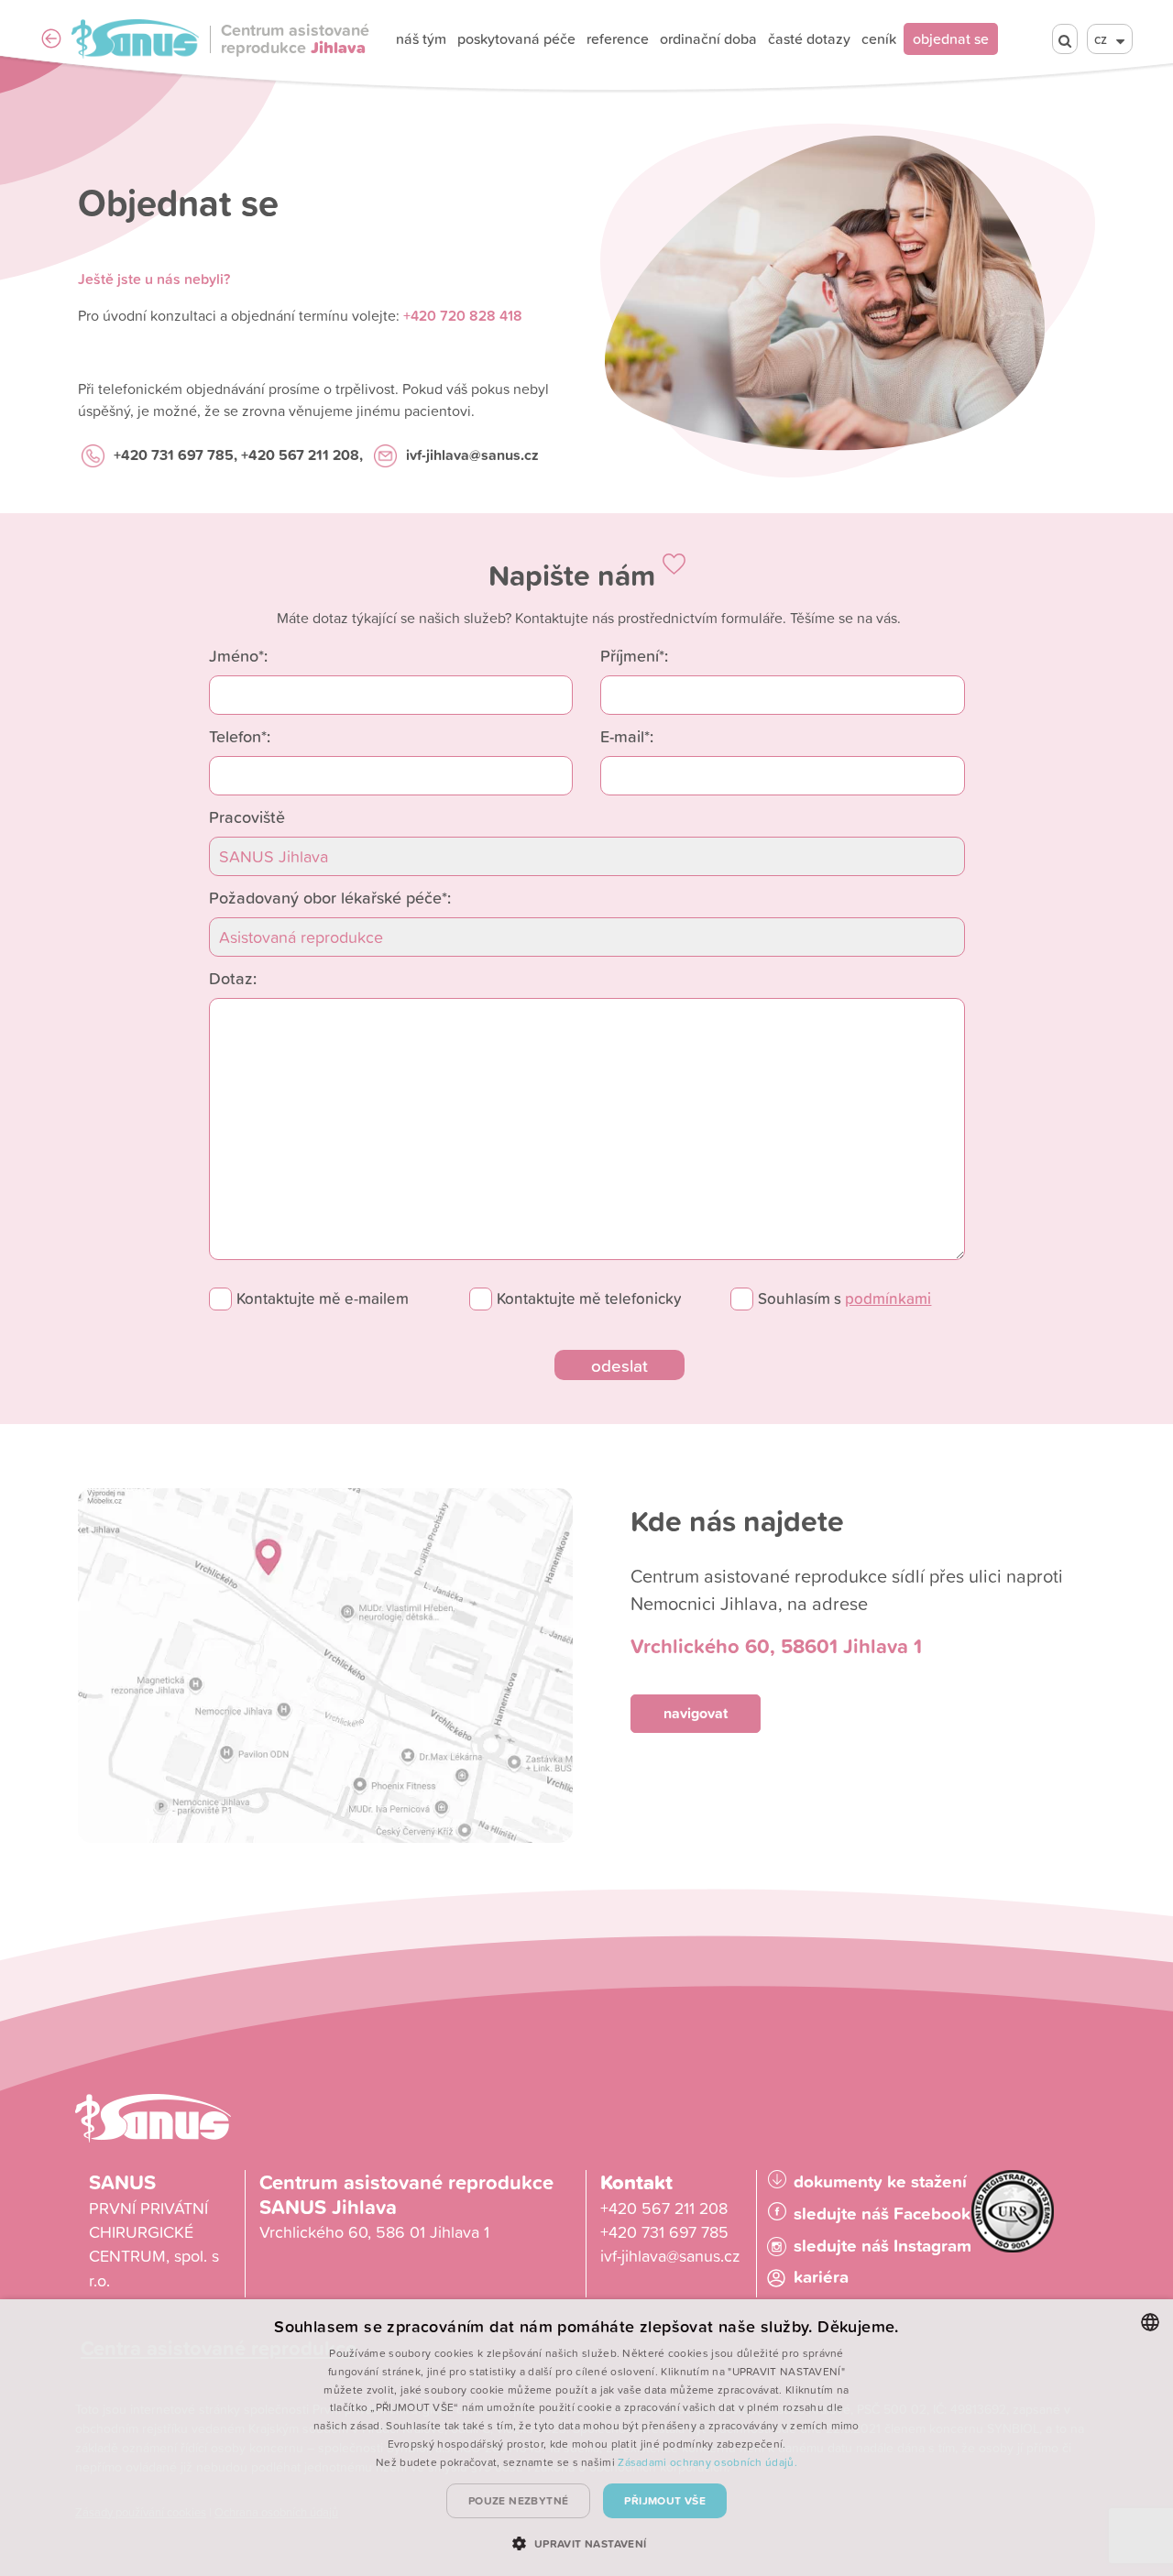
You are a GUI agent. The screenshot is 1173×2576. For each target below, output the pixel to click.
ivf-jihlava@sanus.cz (472, 455)
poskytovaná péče (516, 38)
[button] (586, 2543)
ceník (879, 38)
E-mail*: (627, 736)
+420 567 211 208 (664, 2208)
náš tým (421, 38)
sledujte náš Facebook (882, 2214)
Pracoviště (247, 817)
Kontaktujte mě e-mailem (323, 1299)
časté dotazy (809, 38)
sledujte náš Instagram (882, 2246)
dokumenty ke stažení (880, 2181)
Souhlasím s (844, 1299)
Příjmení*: (634, 655)
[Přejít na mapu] (325, 1666)
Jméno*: (238, 655)
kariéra (821, 2277)
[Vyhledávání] (1065, 39)
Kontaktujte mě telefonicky (589, 1299)
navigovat (696, 1713)
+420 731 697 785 (174, 455)
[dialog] (586, 2438)
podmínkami (888, 1299)
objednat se (951, 38)
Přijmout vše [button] (665, 2500)
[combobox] (1150, 2322)
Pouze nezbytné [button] (519, 2500)
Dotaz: (233, 978)
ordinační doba (708, 38)
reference (618, 38)
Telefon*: (240, 736)
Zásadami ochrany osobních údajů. (707, 2462)
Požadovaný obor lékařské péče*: (330, 897)
